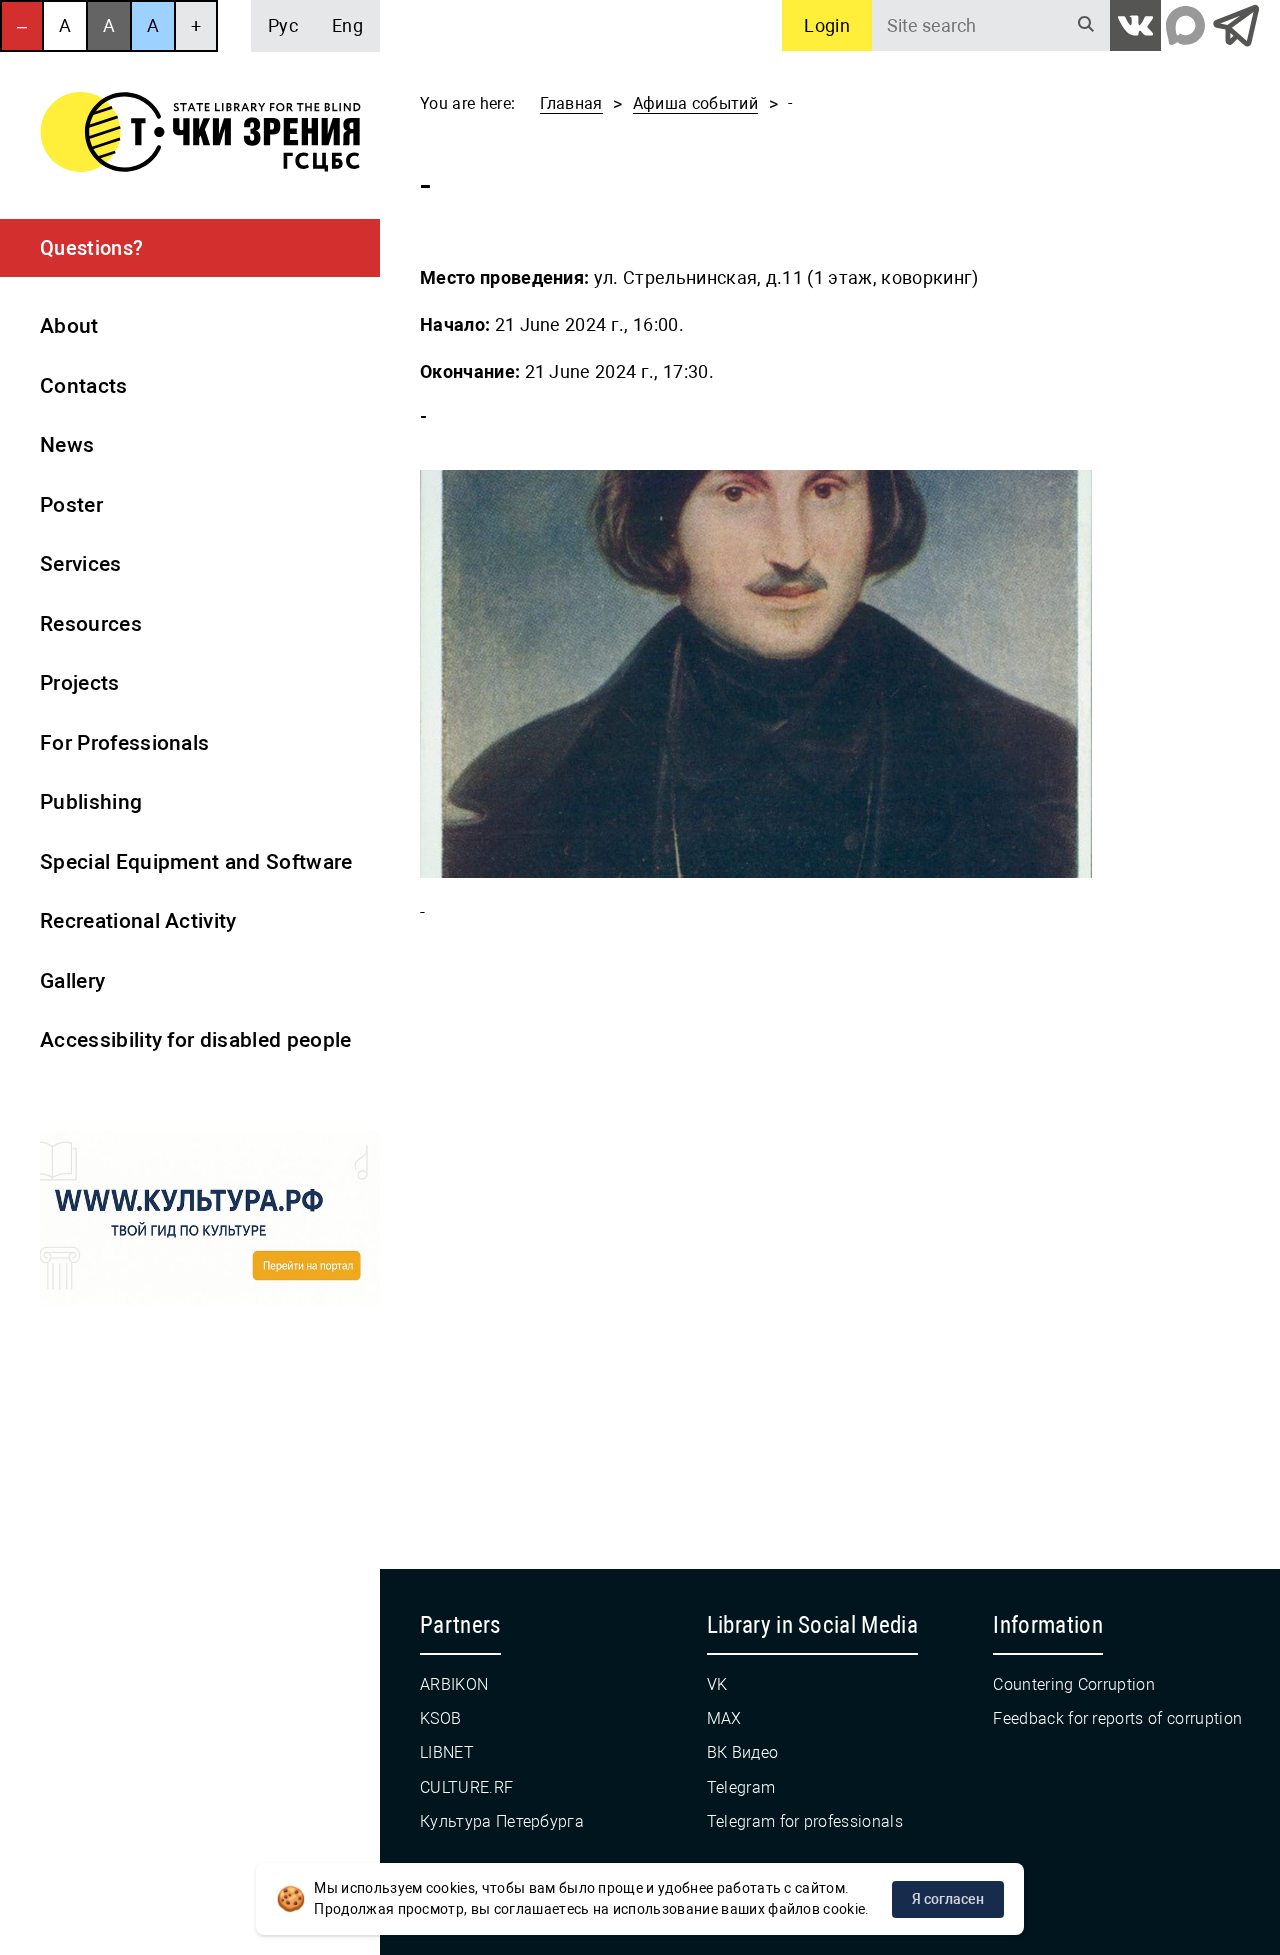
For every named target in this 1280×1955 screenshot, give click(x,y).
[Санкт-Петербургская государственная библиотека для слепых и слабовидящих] (200, 135)
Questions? (91, 248)
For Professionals (124, 743)
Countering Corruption (1074, 1684)
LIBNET (447, 1752)
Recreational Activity (138, 921)
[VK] (1135, 25)
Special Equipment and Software (196, 862)
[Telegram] (1235, 25)
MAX (724, 1718)
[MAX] (1185, 25)
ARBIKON (454, 1684)
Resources (91, 624)
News (67, 445)
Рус (283, 25)
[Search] (1086, 25)
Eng (347, 25)
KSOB (440, 1718)
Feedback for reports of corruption (1117, 1718)
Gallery (72, 981)
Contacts (84, 386)
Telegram (741, 1787)
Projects (80, 683)
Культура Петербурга (502, 1821)
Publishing (91, 802)
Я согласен (948, 1899)
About (69, 326)
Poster (71, 505)
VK (717, 1684)
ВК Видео (743, 1752)
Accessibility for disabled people (196, 1040)
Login (827, 25)
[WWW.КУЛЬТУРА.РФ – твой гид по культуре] (210, 1222)
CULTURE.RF (466, 1787)
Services (81, 564)
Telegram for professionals (805, 1821)
